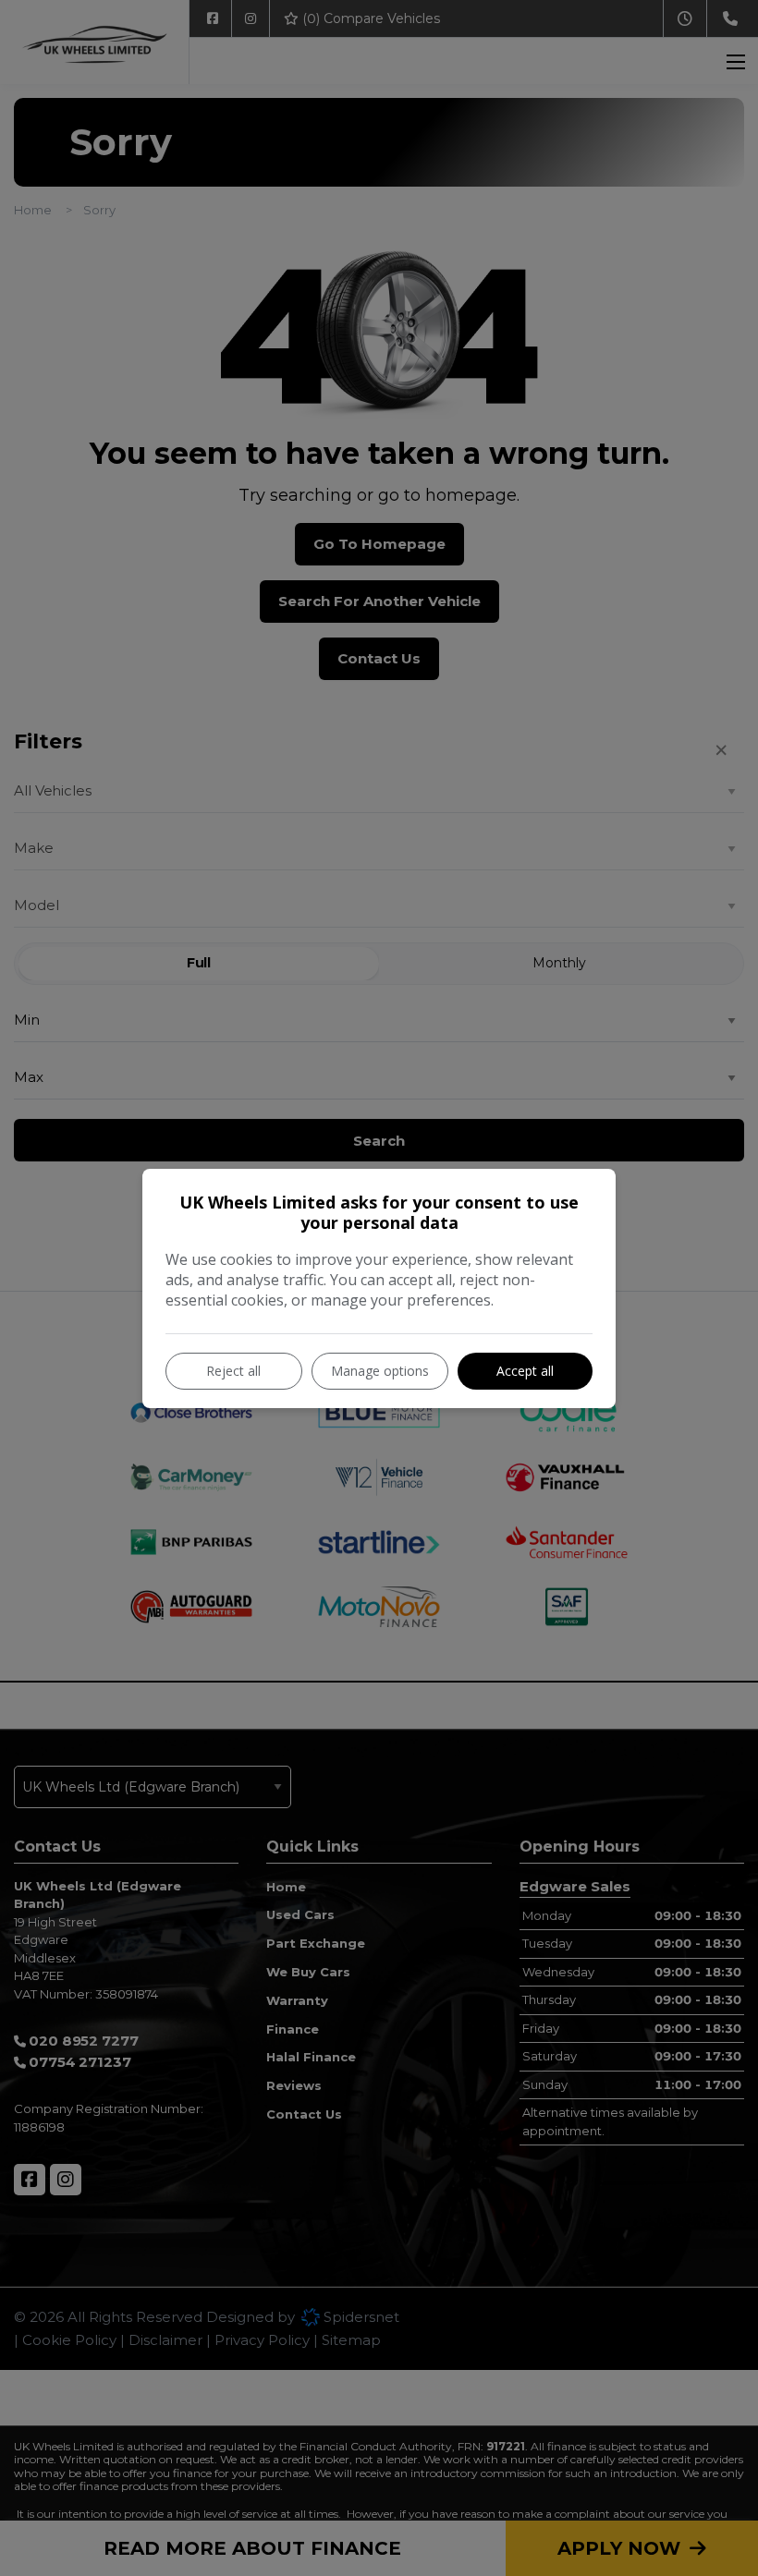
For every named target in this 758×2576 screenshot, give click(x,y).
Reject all (233, 1371)
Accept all (525, 1371)
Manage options (380, 1371)
